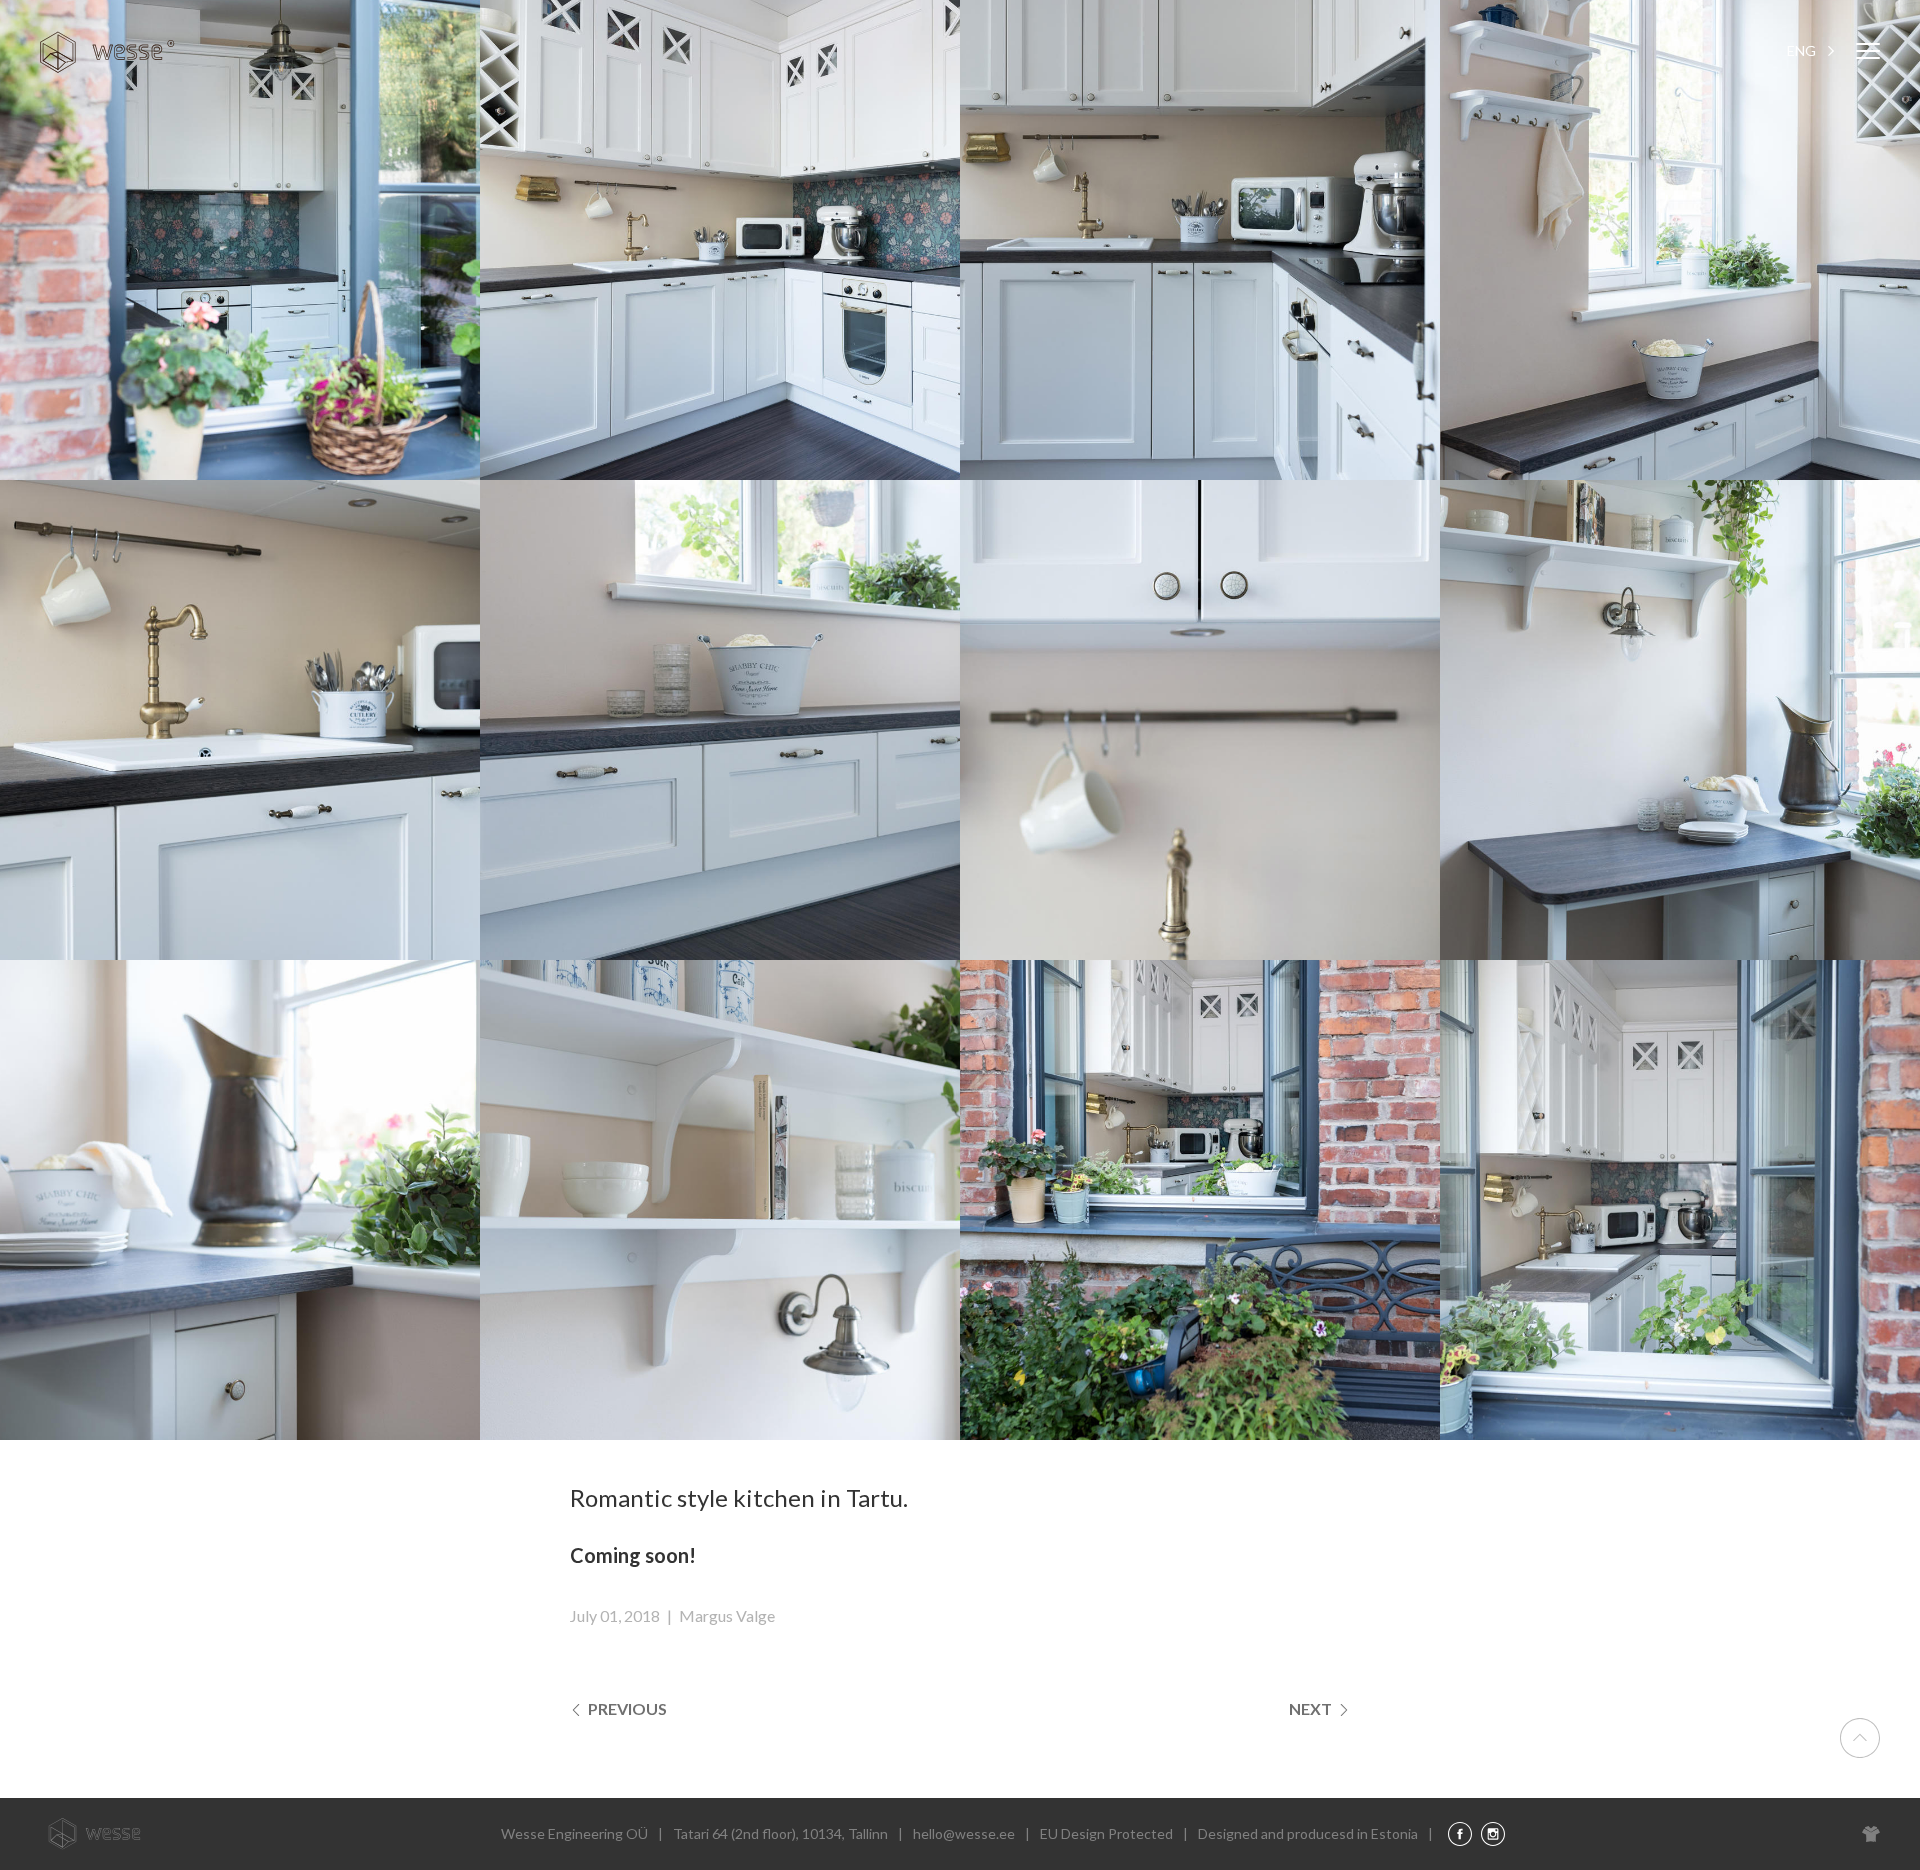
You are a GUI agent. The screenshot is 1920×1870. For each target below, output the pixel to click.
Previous (626, 1708)
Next (1312, 1708)
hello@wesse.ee (964, 1833)
